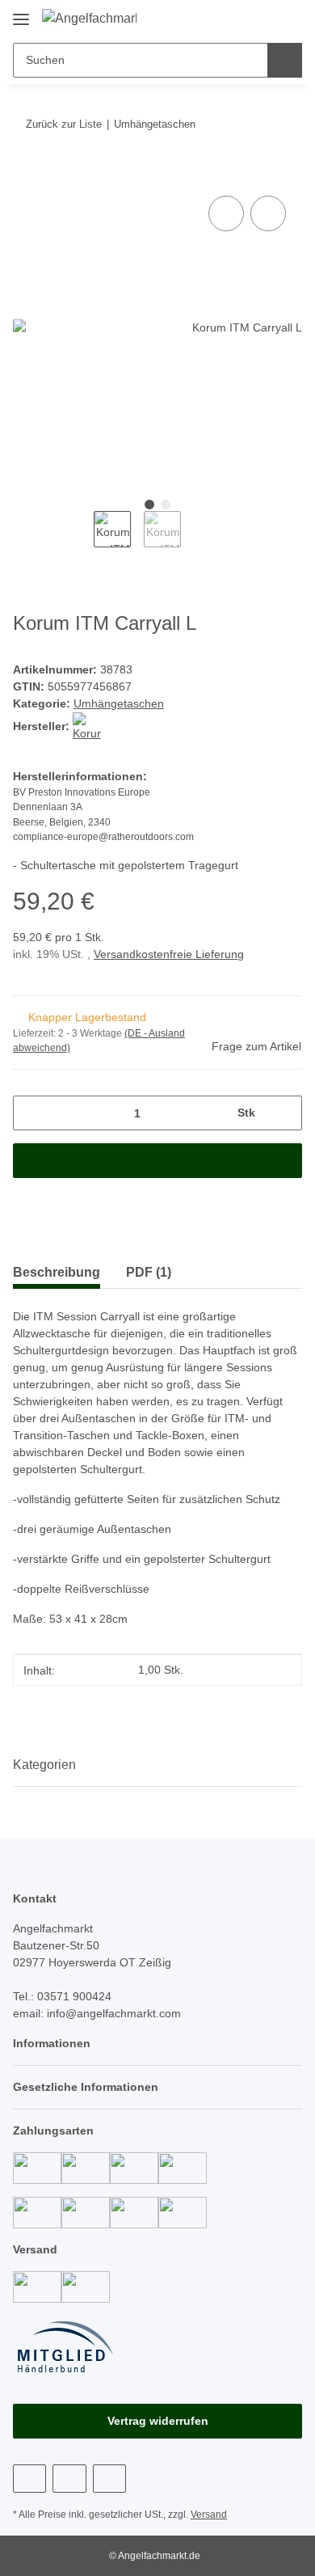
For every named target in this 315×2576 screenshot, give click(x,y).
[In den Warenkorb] (26, 174)
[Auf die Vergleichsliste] (226, 213)
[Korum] (87, 726)
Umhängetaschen (119, 703)
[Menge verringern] (31, 1113)
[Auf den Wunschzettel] (268, 213)
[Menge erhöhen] (284, 1113)
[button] (238, 18)
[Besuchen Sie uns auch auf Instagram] (69, 2479)
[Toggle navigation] (21, 13)
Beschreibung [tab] (57, 1272)
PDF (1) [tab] (149, 1272)
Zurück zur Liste (64, 124)
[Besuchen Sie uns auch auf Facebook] (29, 2479)
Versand (209, 2515)
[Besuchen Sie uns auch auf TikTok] (109, 2479)
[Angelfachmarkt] (89, 19)
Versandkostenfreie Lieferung (169, 954)
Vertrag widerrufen (158, 2421)
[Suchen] (285, 60)
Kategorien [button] (44, 1765)
